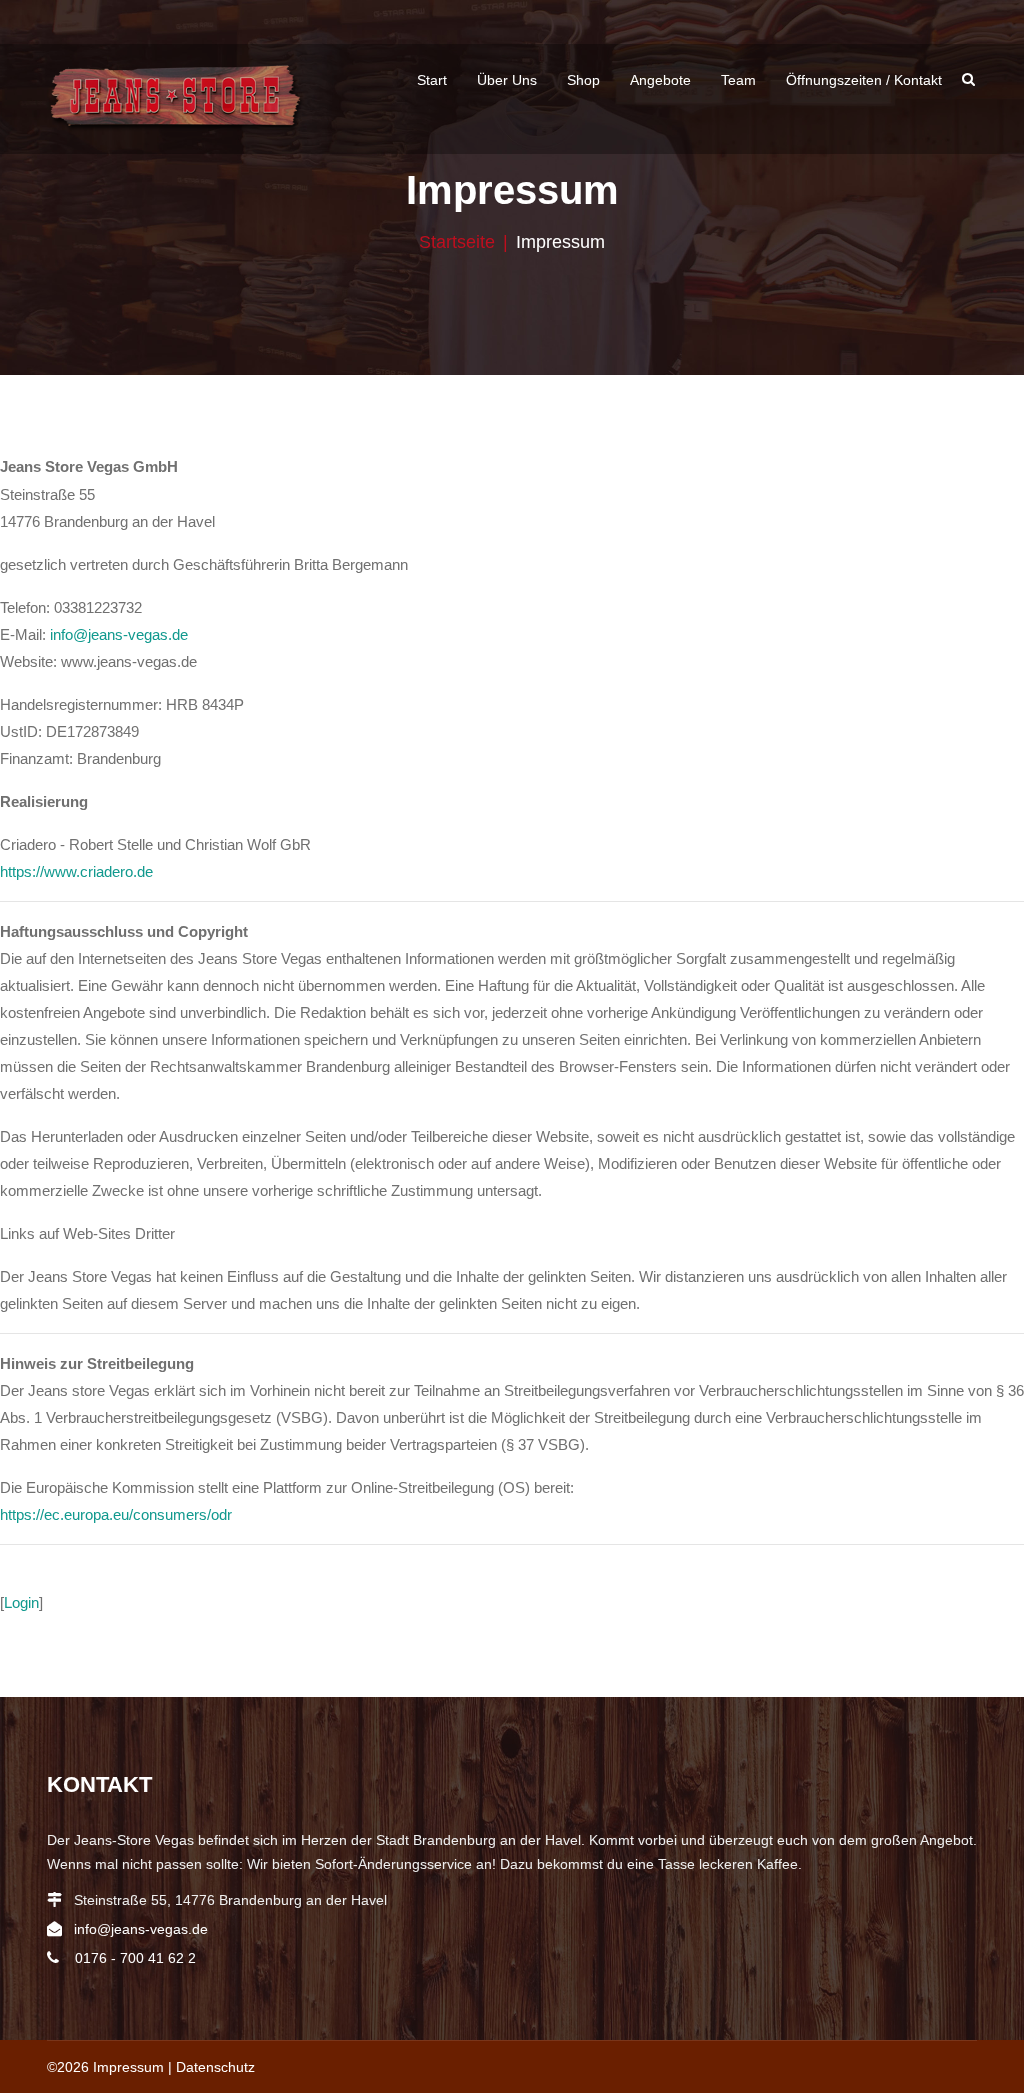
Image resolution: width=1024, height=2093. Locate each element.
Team (738, 80)
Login (21, 1602)
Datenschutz (215, 2067)
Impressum (128, 2067)
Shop (583, 80)
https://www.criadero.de (76, 871)
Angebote (660, 80)
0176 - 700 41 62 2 (135, 1958)
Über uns (507, 80)
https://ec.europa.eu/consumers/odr (116, 1514)
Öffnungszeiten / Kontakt (864, 80)
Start (432, 80)
